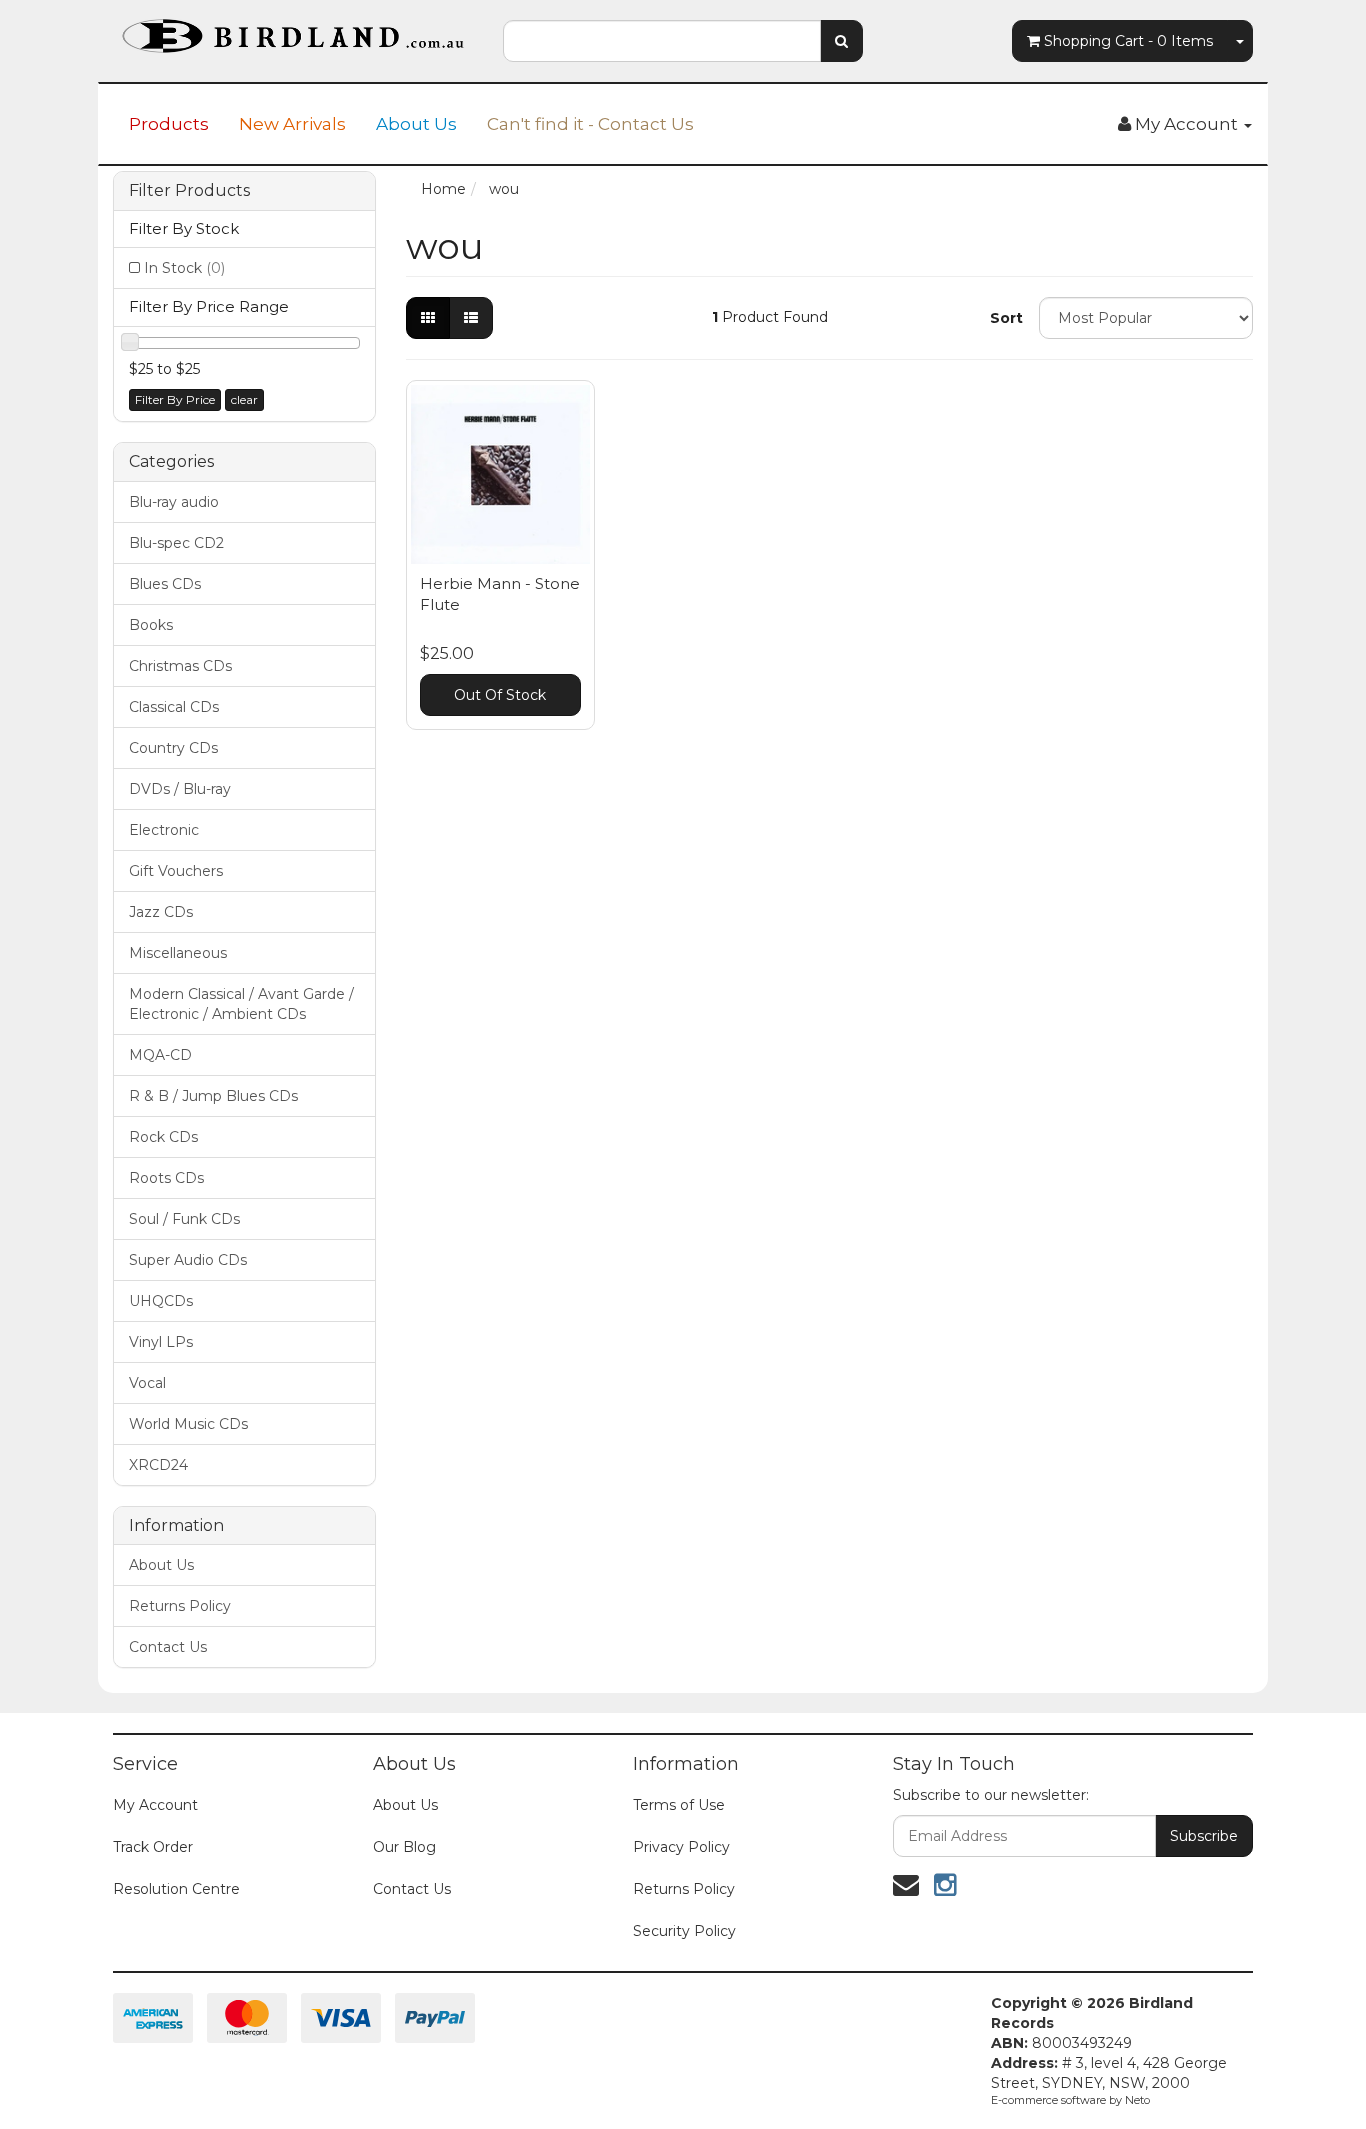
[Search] (841, 41)
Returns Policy (180, 1606)
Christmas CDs (180, 666)
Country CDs (173, 748)
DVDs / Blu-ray (180, 789)
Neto (1137, 2100)
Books (151, 625)
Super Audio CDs (188, 1260)
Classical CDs (174, 707)
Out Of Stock (500, 695)
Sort (1006, 318)
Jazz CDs (161, 912)
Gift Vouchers (176, 871)
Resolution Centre (176, 1889)
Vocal (147, 1383)
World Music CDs (188, 1424)
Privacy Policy (681, 1847)
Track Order (153, 1847)
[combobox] (662, 41)
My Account (155, 1805)
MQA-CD (160, 1055)
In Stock (184, 268)
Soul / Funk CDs (184, 1219)
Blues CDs (165, 584)
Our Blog (404, 1847)
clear (244, 399)
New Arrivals (292, 124)
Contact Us (168, 1647)
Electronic (164, 830)
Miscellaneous (178, 953)
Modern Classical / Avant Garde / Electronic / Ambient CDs (241, 1004)
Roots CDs (166, 1178)
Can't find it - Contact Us (590, 124)
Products (169, 124)
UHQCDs (161, 1301)
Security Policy (684, 1931)
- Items (1128, 41)
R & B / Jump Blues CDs (213, 1096)
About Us (416, 124)
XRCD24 (158, 1465)
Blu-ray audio (174, 502)
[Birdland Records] (293, 30)
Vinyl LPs (161, 1342)
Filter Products (189, 191)
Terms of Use (679, 1805)
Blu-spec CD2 (176, 543)
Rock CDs (163, 1137)
